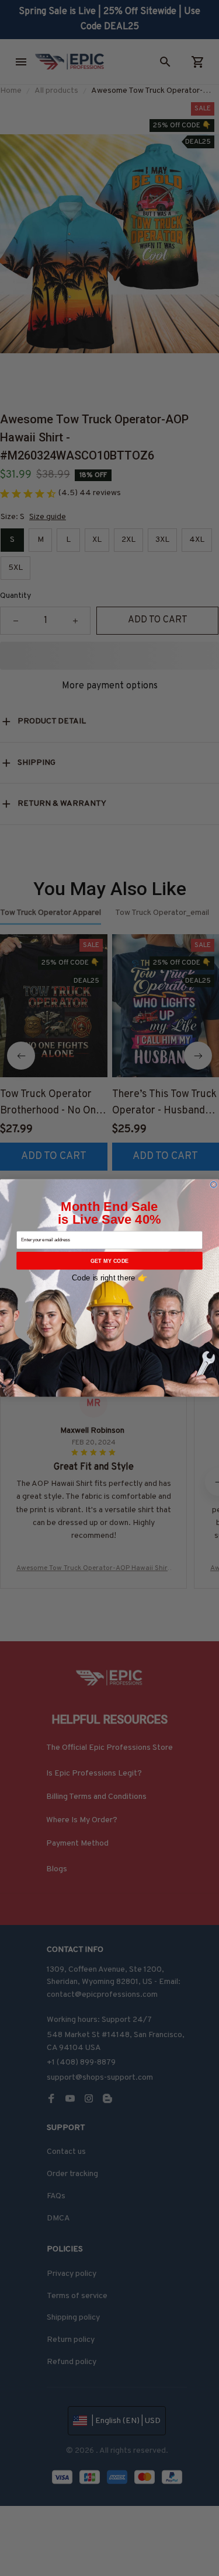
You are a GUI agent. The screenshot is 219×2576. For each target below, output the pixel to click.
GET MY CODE (110, 1261)
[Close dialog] (213, 1184)
